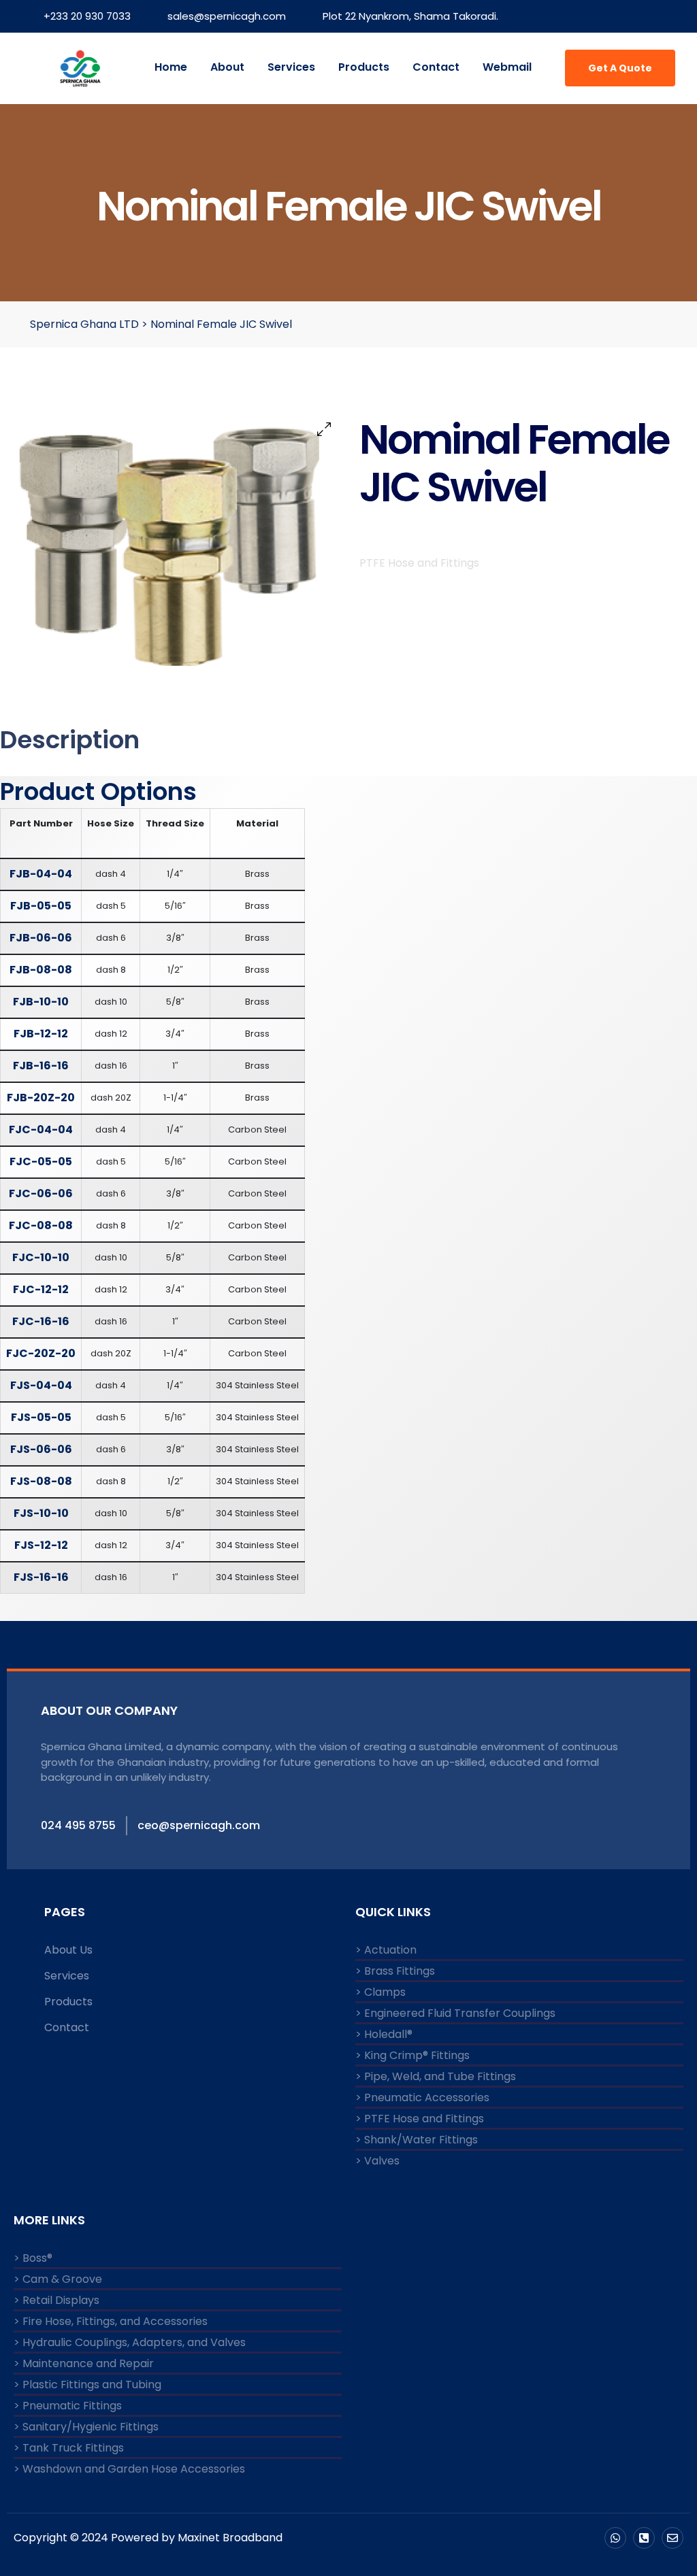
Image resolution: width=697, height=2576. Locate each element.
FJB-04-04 (41, 874)
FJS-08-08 (41, 1481)
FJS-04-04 (41, 1385)
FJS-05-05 (41, 1417)
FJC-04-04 (41, 1130)
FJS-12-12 (41, 1545)
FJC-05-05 (41, 1161)
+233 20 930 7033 (87, 16)
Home (171, 67)
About (227, 67)
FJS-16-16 (41, 1577)
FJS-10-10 (41, 1513)
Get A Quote (620, 68)
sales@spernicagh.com (227, 16)
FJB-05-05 (41, 906)
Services (291, 67)
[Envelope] (672, 2538)
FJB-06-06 (41, 938)
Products (364, 67)
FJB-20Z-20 (41, 1098)
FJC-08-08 (41, 1225)
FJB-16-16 (41, 1066)
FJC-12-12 (41, 1289)
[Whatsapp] (615, 2538)
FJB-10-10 (41, 1002)
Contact (436, 67)
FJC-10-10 (41, 1257)
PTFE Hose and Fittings (419, 563)
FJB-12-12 (41, 1034)
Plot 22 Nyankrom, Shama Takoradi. (410, 16)
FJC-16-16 (41, 1321)
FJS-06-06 (41, 1449)
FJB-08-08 (41, 970)
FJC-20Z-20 (41, 1353)
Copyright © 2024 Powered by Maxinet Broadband (148, 2538)
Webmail (507, 67)
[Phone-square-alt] (644, 2538)
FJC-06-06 (41, 1193)
